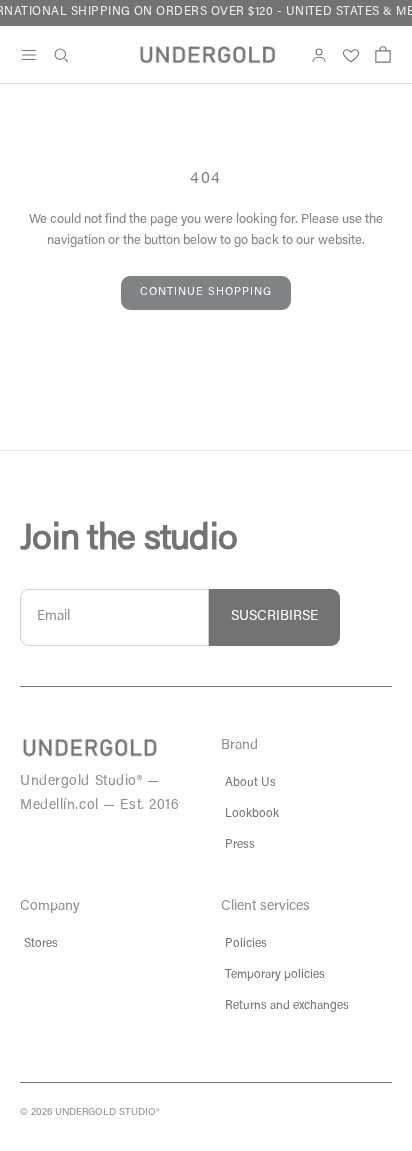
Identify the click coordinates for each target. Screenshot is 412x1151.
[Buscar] (61, 55)
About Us (250, 783)
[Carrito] (383, 55)
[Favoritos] (351, 55)
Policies (246, 944)
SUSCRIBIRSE (274, 617)
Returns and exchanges (287, 1006)
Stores (41, 944)
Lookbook (252, 814)
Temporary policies (275, 975)
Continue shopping (206, 292)
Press (240, 845)
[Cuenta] (319, 55)
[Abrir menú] (29, 55)
